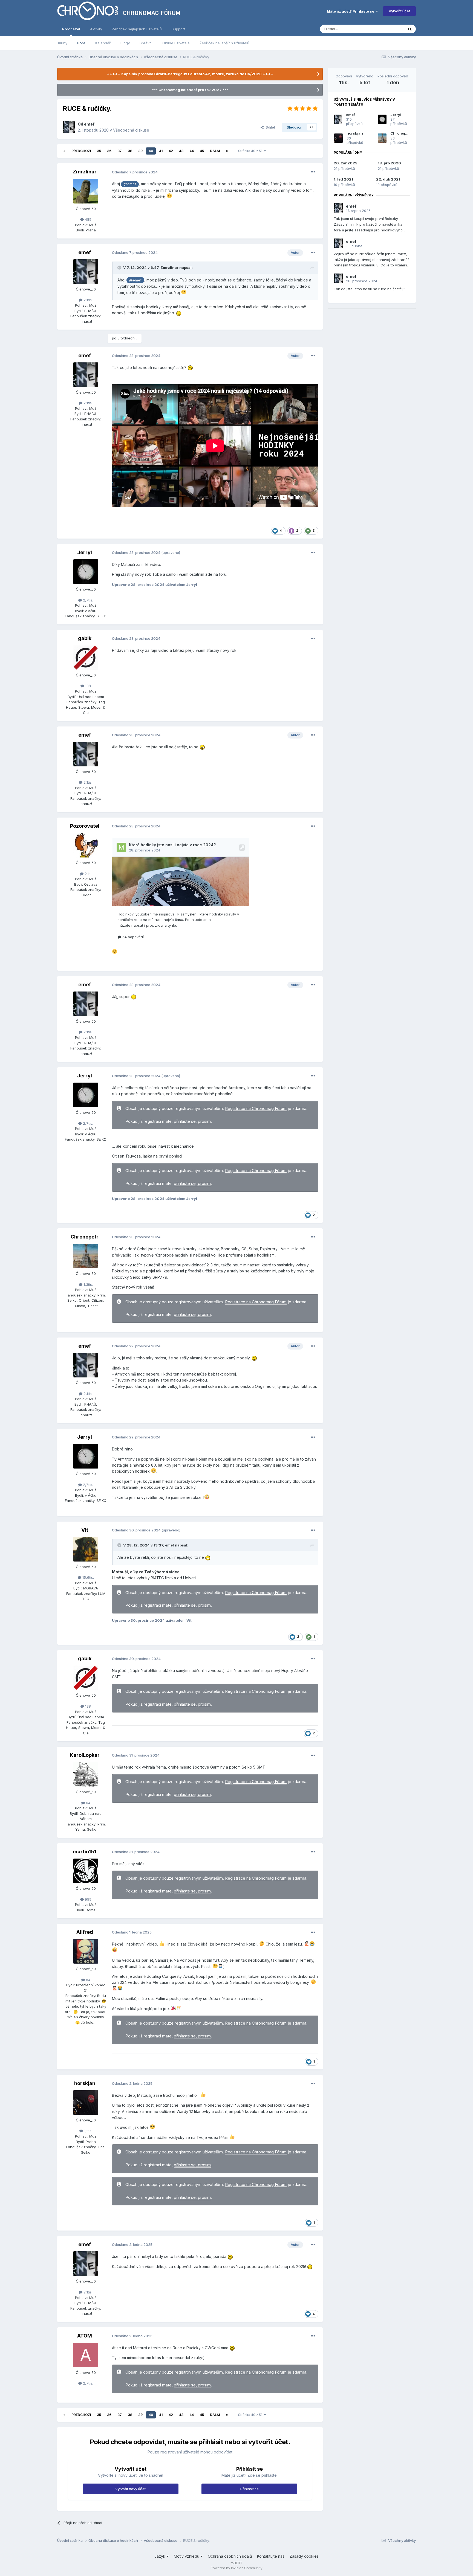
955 (88, 1899)
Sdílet (269, 127)
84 (88, 1980)
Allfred (85, 1932)
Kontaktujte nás (271, 2556)
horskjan (85, 2083)
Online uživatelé (176, 43)
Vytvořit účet (399, 11)
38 (130, 151)
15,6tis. (88, 1577)
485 (88, 219)
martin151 (85, 1852)
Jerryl (85, 552)
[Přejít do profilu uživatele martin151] (86, 1871)
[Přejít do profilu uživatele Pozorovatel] (86, 845)
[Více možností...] (313, 172)
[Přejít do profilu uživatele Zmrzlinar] (86, 191)
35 (99, 151)
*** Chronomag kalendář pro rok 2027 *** (190, 90)
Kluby (63, 43)
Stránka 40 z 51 (251, 151)
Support (178, 29)
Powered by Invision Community (236, 2568)
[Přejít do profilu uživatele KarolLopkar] (86, 1774)
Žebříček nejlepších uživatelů (224, 43)
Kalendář (103, 43)
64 (88, 1803)
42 (171, 151)
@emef (130, 184)
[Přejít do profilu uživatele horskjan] (86, 2103)
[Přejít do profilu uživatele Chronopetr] (86, 1256)
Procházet (71, 29)
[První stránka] (64, 151)
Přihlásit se (250, 2489)
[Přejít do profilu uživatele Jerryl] (86, 572)
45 (202, 151)
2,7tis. (87, 600)
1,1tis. (88, 2131)
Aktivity (96, 29)
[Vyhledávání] (410, 29)
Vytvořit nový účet (130, 2489)
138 (87, 686)
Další (215, 151)
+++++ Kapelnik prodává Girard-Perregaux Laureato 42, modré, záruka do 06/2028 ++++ (190, 74)
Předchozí (81, 151)
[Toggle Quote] (120, 268)
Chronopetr (85, 1237)
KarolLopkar (85, 1755)
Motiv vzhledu (187, 2556)
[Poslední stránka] (227, 151)
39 (140, 151)
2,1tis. (87, 300)
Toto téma (388, 29)
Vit (85, 1530)
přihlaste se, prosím (192, 1121)
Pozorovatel (85, 826)
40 (151, 151)
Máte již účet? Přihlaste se (351, 11)
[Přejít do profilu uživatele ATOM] (86, 2355)
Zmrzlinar (85, 172)
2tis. (87, 874)
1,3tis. (88, 1284)
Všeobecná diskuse (131, 130)
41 (161, 151)
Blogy (125, 43)
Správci (146, 43)
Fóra (81, 43)
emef (89, 124)
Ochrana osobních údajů (230, 2556)
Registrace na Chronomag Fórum (256, 1109)
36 (109, 151)
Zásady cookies (304, 2556)
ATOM (85, 2336)
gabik (85, 638)
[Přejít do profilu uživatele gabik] (86, 658)
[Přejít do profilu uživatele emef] (69, 127)
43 (181, 151)
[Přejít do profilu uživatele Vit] (86, 1549)
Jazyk (160, 2556)
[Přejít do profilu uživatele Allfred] (86, 1951)
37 (120, 151)
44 (192, 151)
